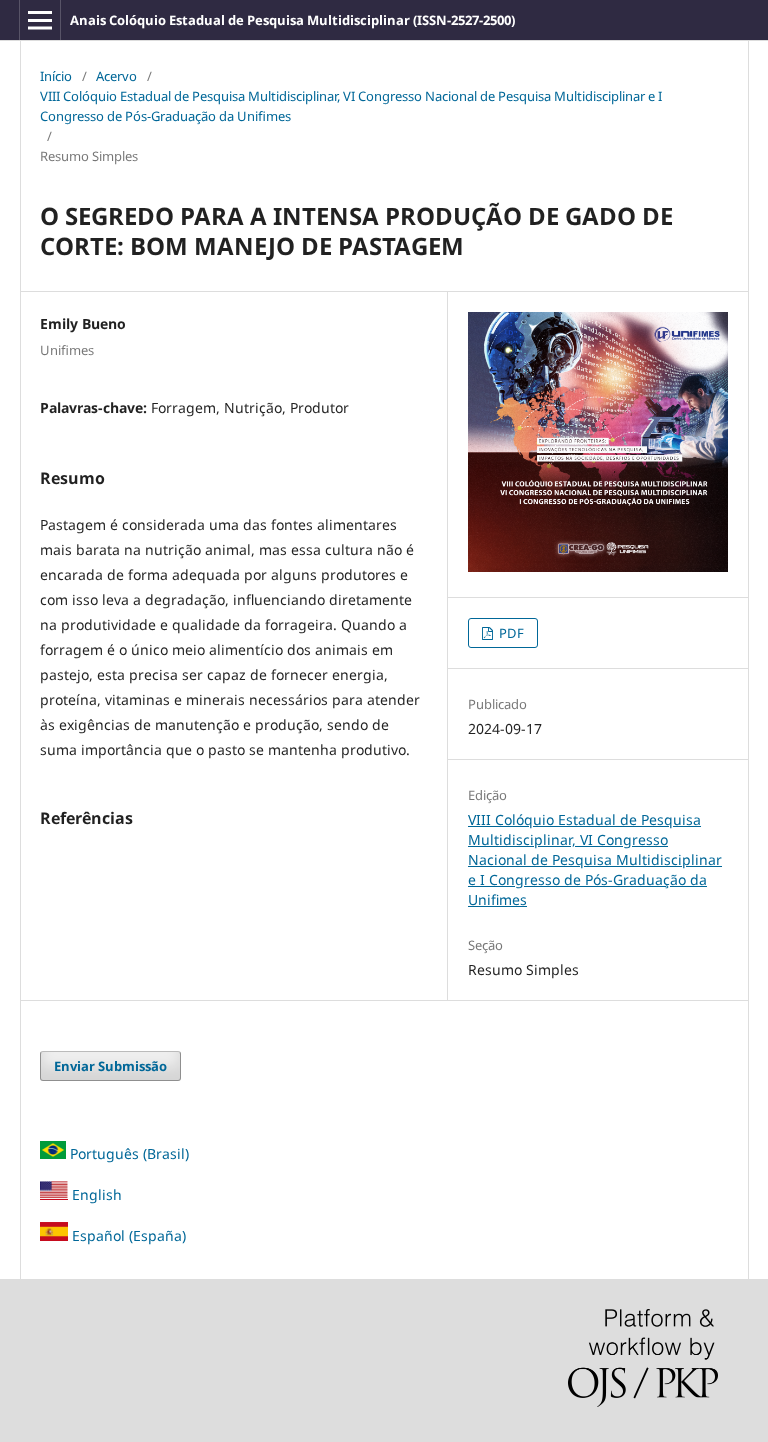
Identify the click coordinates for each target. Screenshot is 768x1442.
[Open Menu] (40, 20)
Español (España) (129, 1235)
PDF (510, 633)
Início (56, 76)
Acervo (116, 76)
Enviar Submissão (110, 1066)
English (95, 1194)
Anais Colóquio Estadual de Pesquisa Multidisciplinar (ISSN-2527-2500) (292, 20)
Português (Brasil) (129, 1153)
